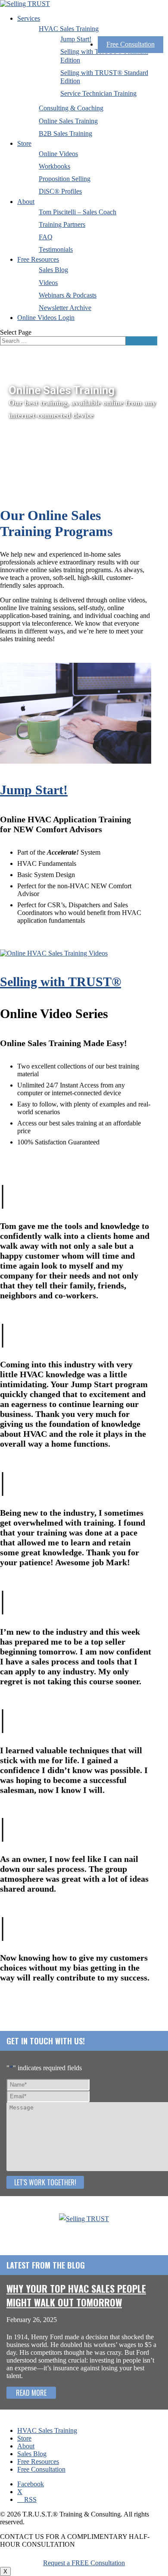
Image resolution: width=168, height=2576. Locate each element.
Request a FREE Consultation (84, 2563)
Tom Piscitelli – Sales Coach (78, 212)
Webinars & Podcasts (68, 295)
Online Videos (58, 154)
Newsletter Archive (65, 308)
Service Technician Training (98, 93)
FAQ (46, 237)
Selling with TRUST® (61, 982)
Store (24, 143)
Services (29, 18)
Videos (48, 283)
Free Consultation (131, 44)
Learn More (16, 939)
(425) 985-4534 (84, 2231)
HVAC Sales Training (69, 29)
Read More (31, 2393)
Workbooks (54, 166)
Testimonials (56, 249)
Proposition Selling (65, 179)
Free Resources (38, 259)
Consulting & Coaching (71, 108)
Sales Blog (53, 270)
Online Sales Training (68, 121)
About (26, 202)
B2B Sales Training (65, 133)
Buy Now (14, 1160)
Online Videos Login (46, 318)
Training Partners (62, 224)
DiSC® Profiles (60, 191)
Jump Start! (76, 39)
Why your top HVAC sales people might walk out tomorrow (76, 2295)
